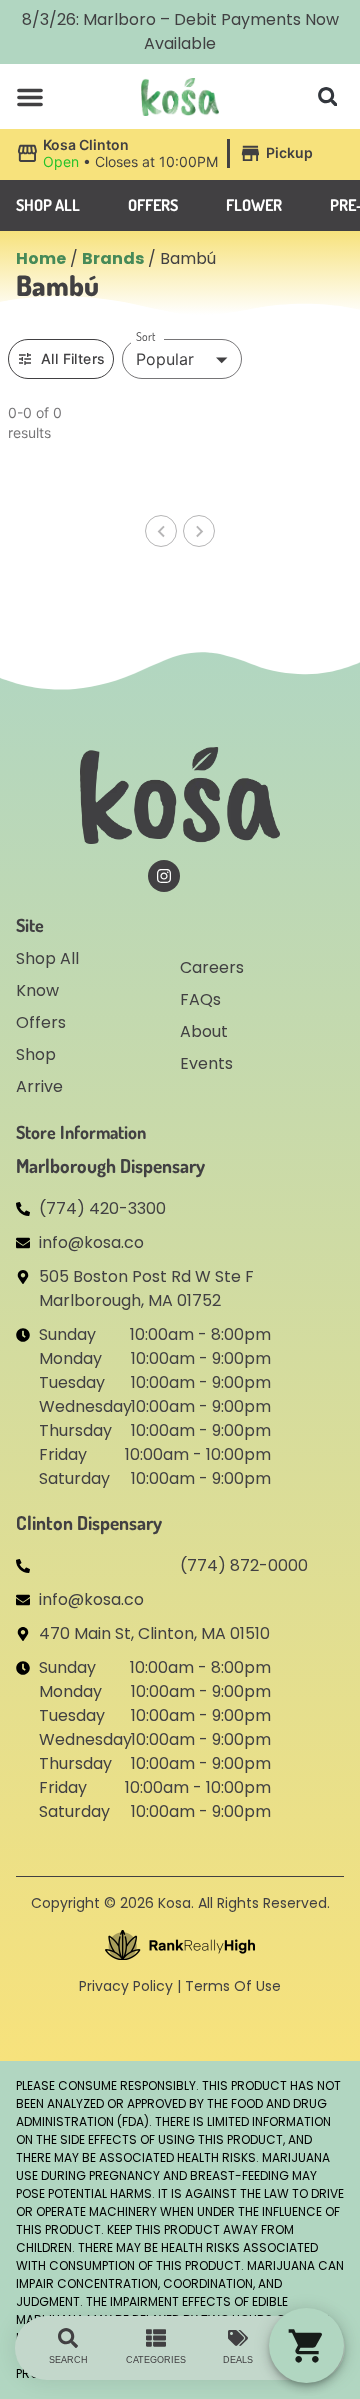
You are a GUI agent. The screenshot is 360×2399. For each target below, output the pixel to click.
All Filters (73, 358)
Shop (36, 1054)
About (204, 1031)
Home (41, 258)
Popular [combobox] (165, 359)
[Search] (68, 2338)
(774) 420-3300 (102, 1208)
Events (206, 1063)
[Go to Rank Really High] (180, 1945)
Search (68, 2360)
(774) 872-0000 (244, 1565)
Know (37, 990)
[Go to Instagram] (164, 876)
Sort (146, 337)
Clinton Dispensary (89, 1522)
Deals (238, 2360)
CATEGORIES (156, 2360)
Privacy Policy (126, 1986)
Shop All (47, 958)
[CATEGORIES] (156, 2338)
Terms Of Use (233, 1986)
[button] (30, 97)
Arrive (39, 1086)
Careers (212, 967)
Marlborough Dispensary (110, 1165)
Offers (41, 1022)
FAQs (200, 999)
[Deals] (238, 2338)
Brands (113, 258)
